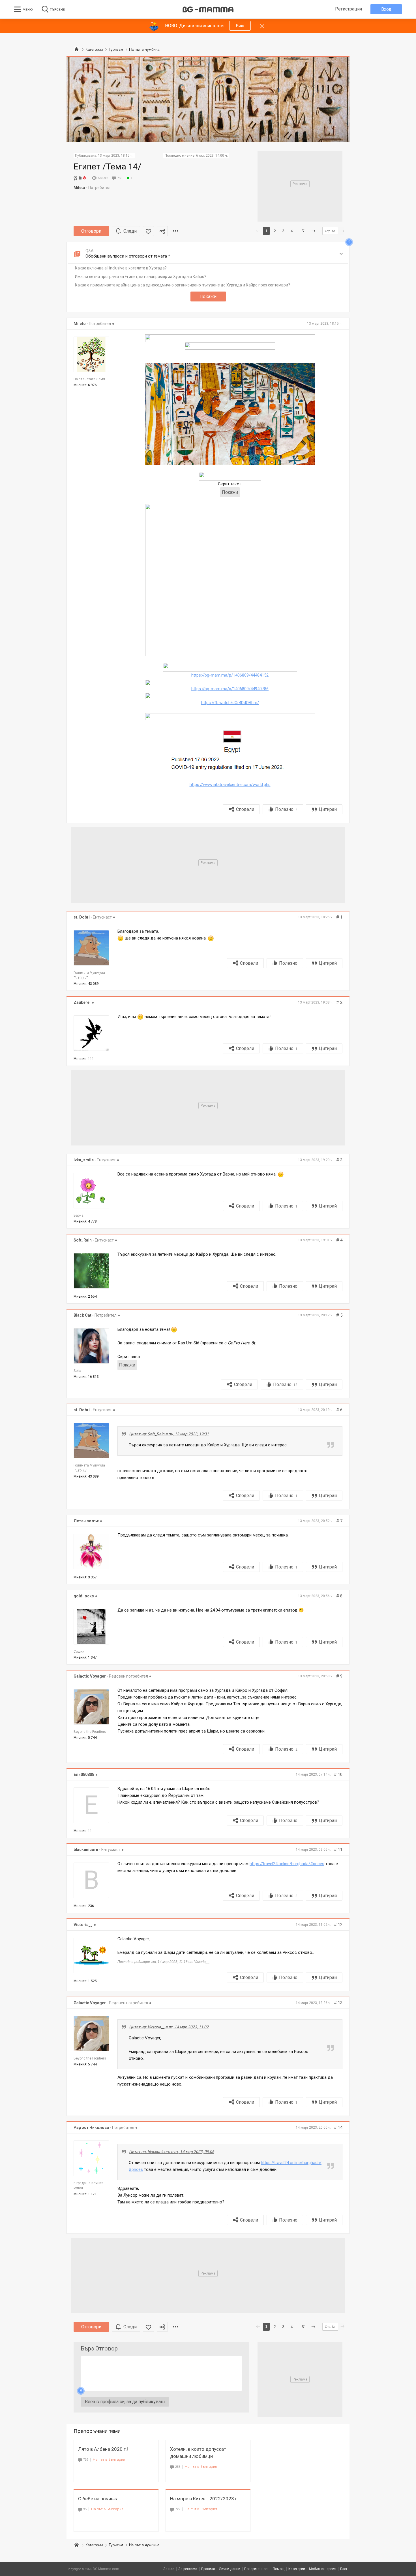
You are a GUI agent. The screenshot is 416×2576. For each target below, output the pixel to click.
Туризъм (116, 2545)
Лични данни (230, 2569)
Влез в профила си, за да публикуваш (125, 2402)
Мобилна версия (323, 2569)
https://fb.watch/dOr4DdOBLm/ (230, 703)
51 (304, 231)
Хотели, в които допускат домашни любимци (198, 2453)
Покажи (208, 297)
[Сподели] (162, 231)
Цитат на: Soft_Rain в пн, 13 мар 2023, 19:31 (169, 1434)
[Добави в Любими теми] (148, 231)
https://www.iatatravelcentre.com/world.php (230, 785)
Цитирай (328, 809)
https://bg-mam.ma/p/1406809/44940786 (230, 689)
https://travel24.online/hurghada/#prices (287, 1864)
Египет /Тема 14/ (107, 166)
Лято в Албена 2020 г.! (103, 2449)
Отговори (91, 231)
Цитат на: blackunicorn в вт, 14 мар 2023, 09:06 (172, 2152)
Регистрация (349, 9)
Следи (130, 231)
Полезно (286, 809)
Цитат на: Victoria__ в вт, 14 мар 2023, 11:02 (169, 2027)
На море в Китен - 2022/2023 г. (204, 2499)
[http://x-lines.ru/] (230, 338)
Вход (386, 9)
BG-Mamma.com (106, 2569)
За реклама (188, 2569)
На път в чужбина (144, 2545)
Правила (208, 2569)
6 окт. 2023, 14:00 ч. (212, 156)
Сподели (245, 809)
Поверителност (257, 2569)
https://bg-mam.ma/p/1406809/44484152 (230, 675)
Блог (344, 2569)
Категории (94, 2545)
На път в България (109, 2459)
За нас (169, 2569)
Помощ (279, 2569)
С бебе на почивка (98, 2499)
